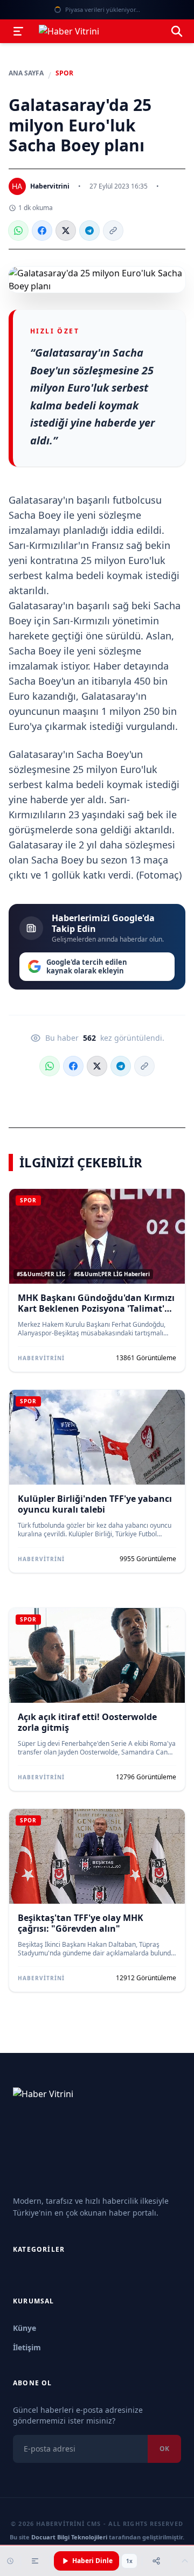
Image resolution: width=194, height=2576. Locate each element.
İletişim (27, 2347)
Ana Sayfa (26, 73)
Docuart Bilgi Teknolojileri (69, 2537)
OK (164, 2449)
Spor (64, 73)
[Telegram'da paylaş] (89, 231)
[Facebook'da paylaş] (42, 231)
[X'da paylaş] (66, 231)
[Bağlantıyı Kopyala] (113, 231)
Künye (25, 2328)
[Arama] (177, 31)
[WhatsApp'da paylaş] (18, 231)
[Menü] (18, 31)
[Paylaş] (156, 2561)
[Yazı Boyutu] (35, 2561)
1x (129, 2561)
